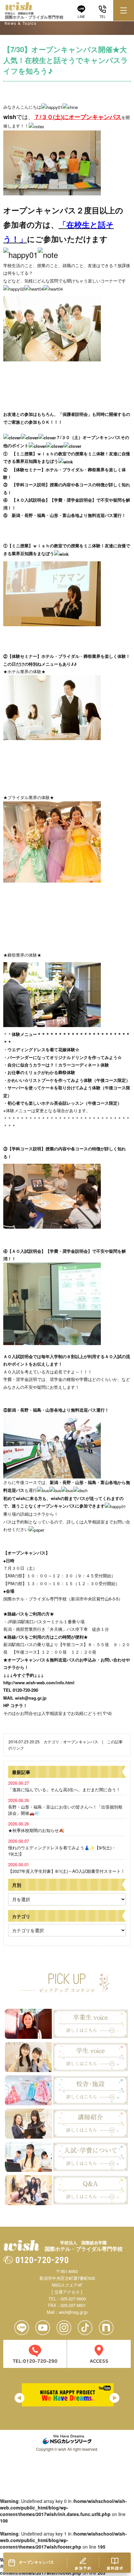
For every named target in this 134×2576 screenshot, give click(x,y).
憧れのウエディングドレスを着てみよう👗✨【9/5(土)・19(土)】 (62, 1847)
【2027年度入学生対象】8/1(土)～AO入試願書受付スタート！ (67, 1868)
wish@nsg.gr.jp (31, 1698)
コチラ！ (19, 1705)
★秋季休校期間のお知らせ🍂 (36, 1827)
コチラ (39, 1514)
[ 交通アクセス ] (67, 2292)
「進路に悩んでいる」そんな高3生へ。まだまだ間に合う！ (64, 1786)
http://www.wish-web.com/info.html (39, 1682)
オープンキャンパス (81, 1742)
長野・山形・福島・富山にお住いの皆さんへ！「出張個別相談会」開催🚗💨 (65, 1806)
